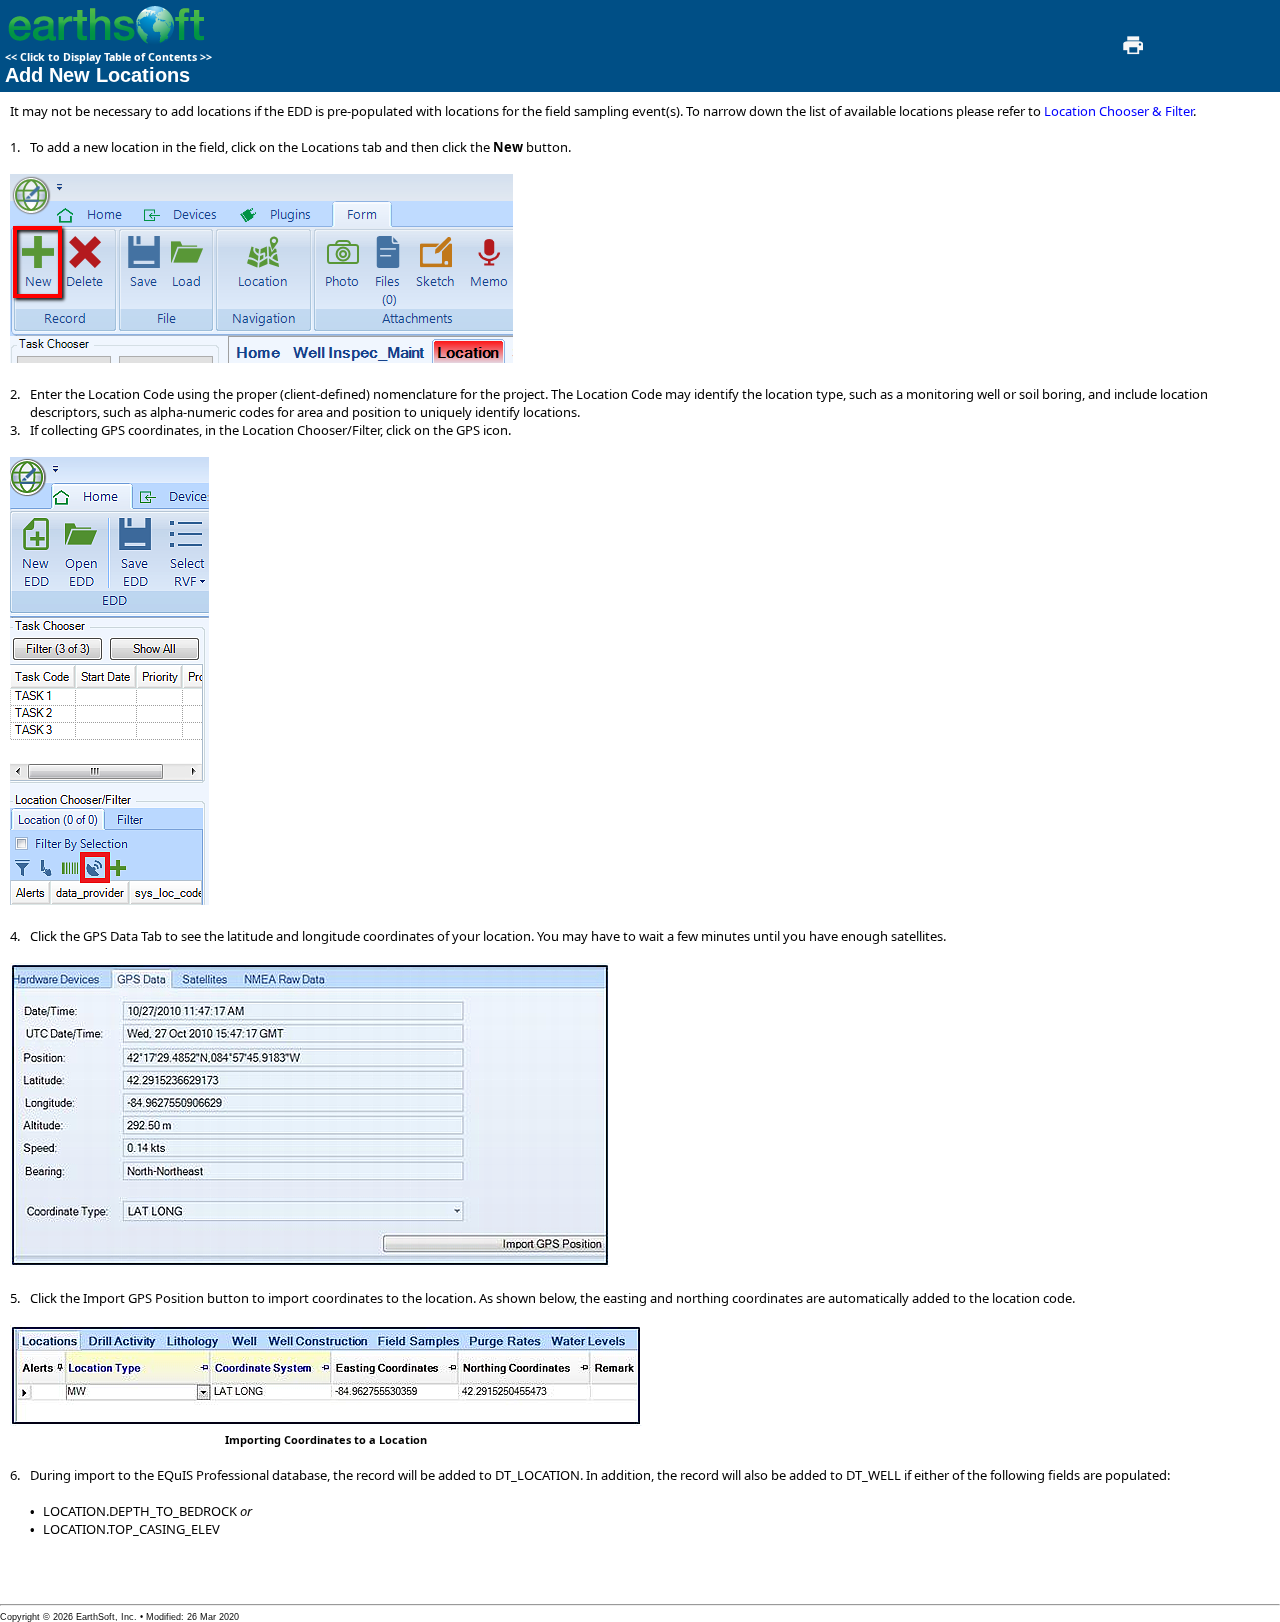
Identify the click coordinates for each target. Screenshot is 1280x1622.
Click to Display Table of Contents (108, 57)
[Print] (1131, 51)
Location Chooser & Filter (1118, 111)
